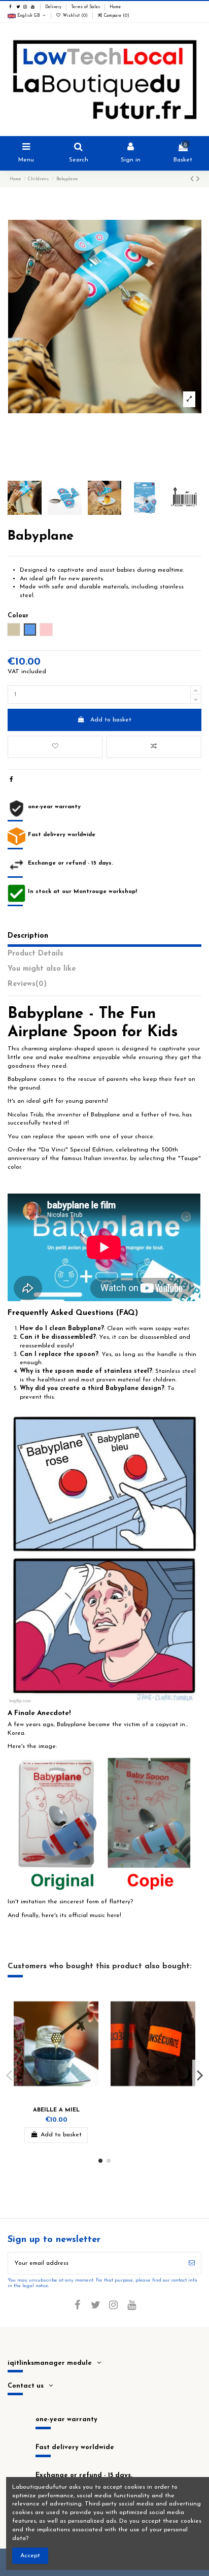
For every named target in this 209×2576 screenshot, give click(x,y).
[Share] (11, 780)
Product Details (36, 954)
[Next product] (198, 180)
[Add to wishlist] (55, 747)
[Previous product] (193, 180)
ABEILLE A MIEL (56, 2110)
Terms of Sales (86, 7)
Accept (30, 2556)
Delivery (54, 7)
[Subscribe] (192, 2263)
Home (115, 7)
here (113, 1916)
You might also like (42, 969)
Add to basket (111, 720)
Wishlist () (75, 16)
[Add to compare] (154, 747)
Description (28, 936)
